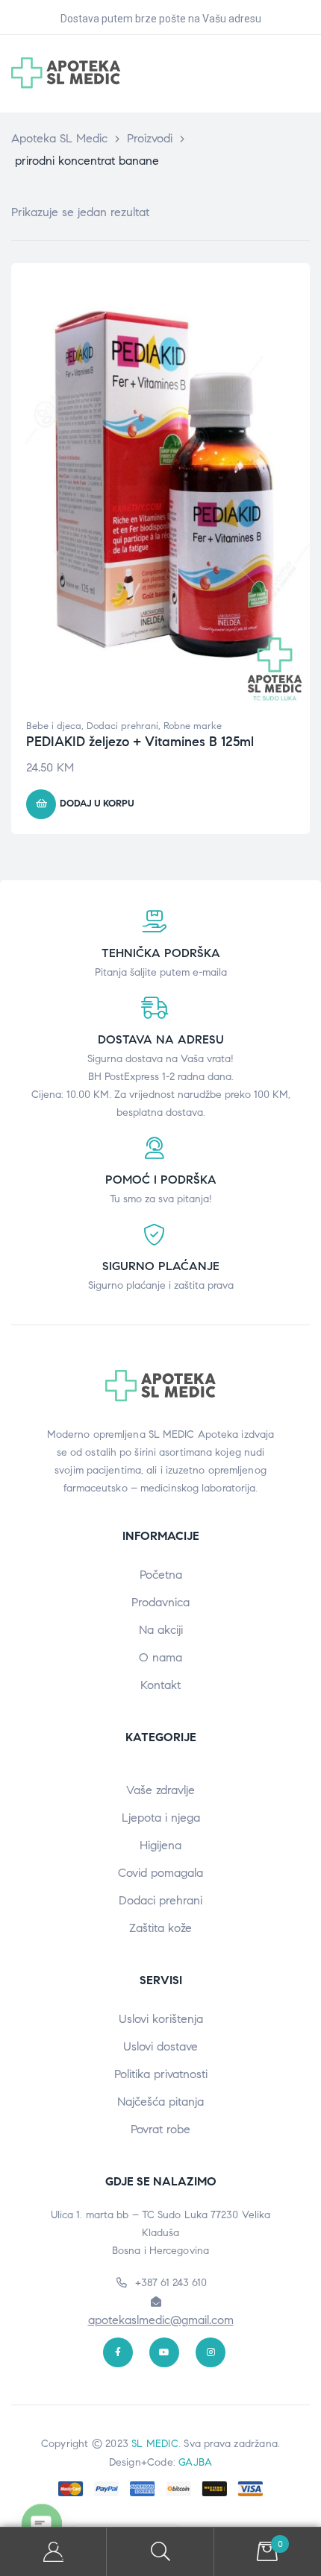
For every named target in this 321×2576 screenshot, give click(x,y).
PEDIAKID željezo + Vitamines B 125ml (140, 742)
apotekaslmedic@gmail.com (161, 2320)
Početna (161, 1575)
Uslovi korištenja (161, 2019)
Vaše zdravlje (160, 1790)
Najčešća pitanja (160, 2102)
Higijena (160, 1845)
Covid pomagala (160, 1873)
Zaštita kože (160, 1928)
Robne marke (193, 726)
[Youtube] (164, 2352)
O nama (160, 1657)
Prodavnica (160, 1602)
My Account (53, 2552)
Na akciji (161, 1630)
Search (160, 2552)
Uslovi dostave (160, 2046)
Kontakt (160, 1685)
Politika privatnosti (161, 2074)
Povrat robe (160, 2129)
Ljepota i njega (161, 1818)
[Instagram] (211, 2352)
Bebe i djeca (54, 726)
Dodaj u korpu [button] (97, 804)
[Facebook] (118, 2352)
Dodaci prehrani (122, 726)
